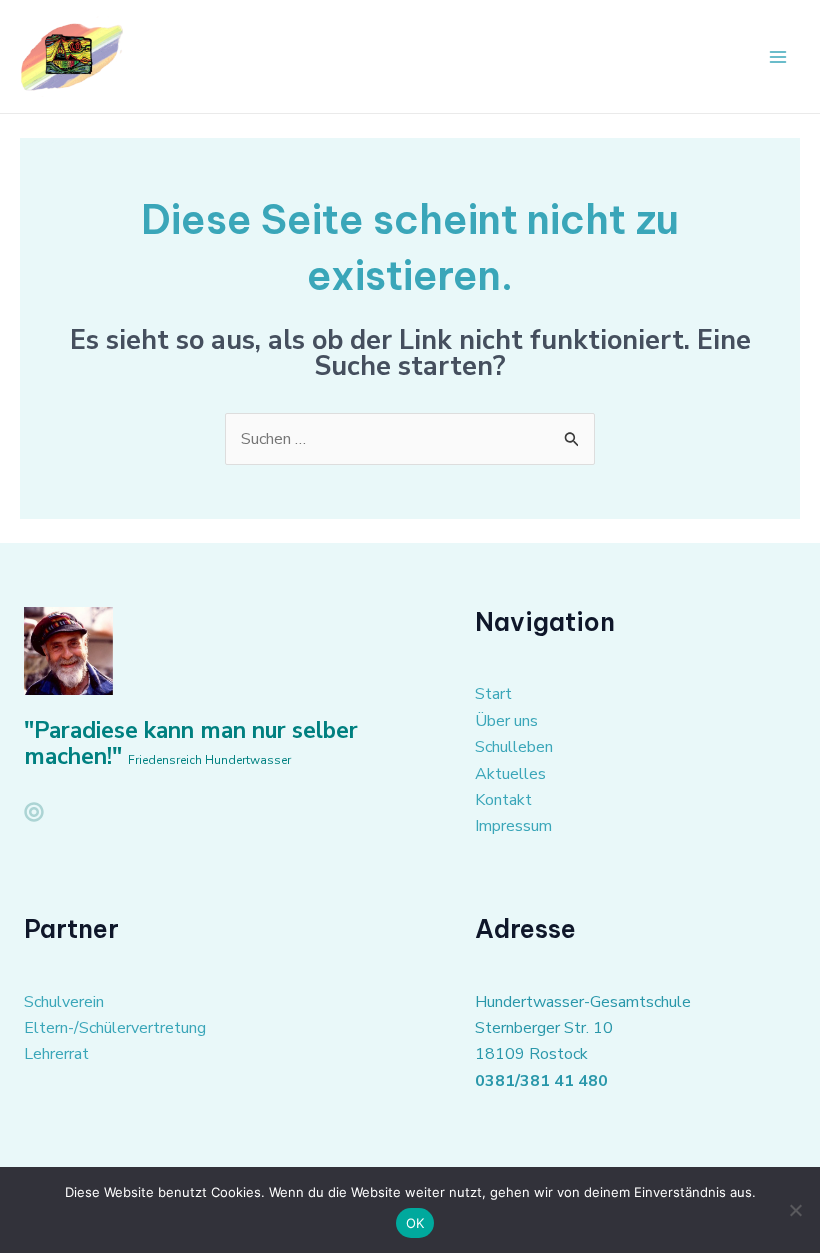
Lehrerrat (56, 1054)
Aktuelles (510, 774)
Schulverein (64, 1002)
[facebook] (34, 812)
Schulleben (514, 747)
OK (415, 1223)
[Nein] (795, 1210)
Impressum (513, 826)
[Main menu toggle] (778, 57)
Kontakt (503, 800)
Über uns (506, 721)
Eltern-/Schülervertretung (115, 1028)
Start (493, 694)
